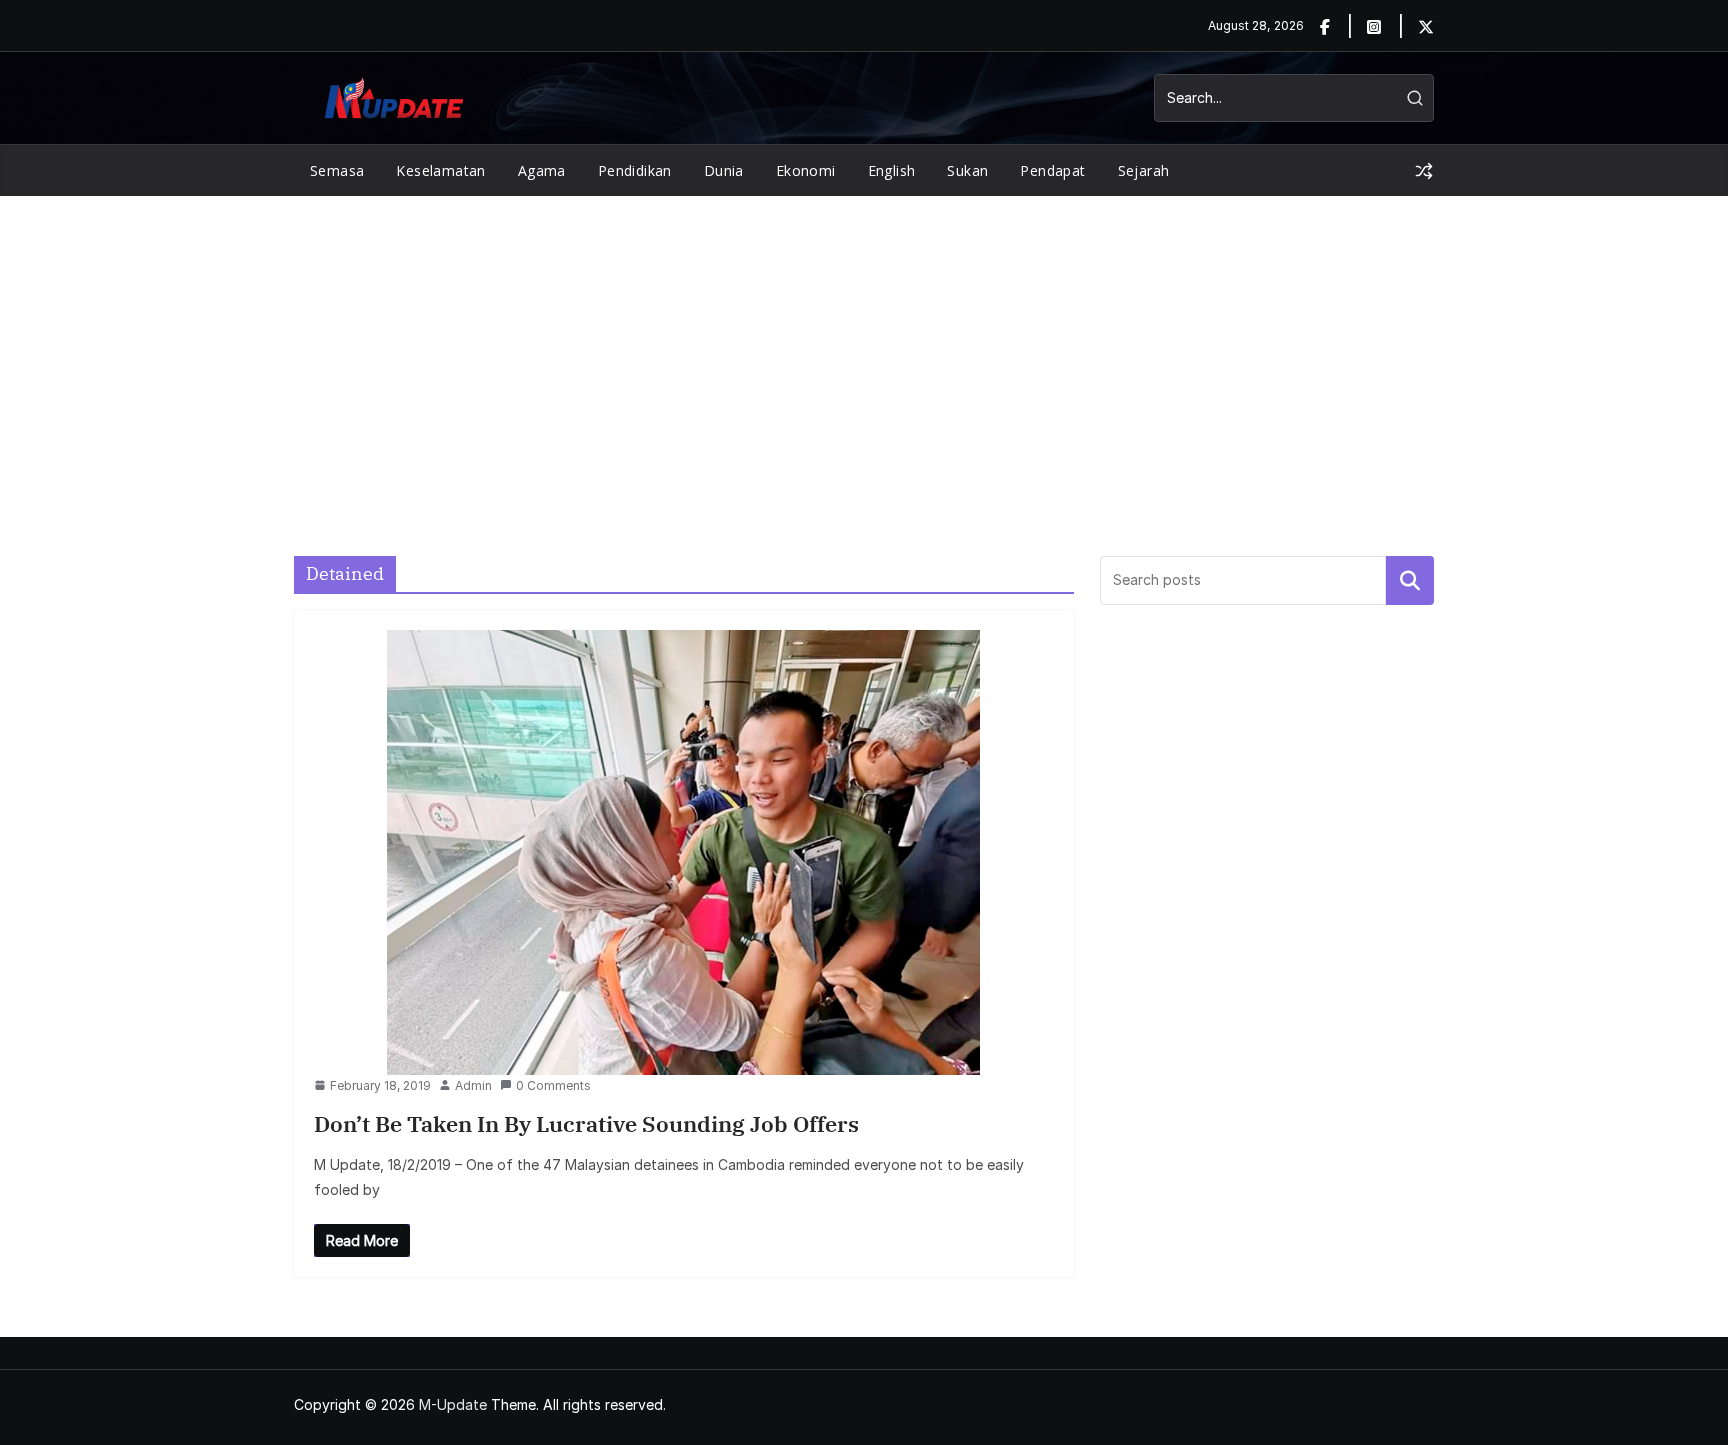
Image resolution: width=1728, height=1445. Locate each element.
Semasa (337, 170)
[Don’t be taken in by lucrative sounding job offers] (684, 852)
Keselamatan (440, 170)
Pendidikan (635, 170)
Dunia (724, 170)
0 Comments (553, 1085)
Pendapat (1052, 170)
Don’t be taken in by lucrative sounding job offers (586, 1123)
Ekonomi (806, 170)
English (892, 170)
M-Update (453, 1404)
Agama (542, 170)
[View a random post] (1424, 171)
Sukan (967, 170)
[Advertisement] (864, 346)
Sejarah (1144, 170)
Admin (473, 1085)
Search (1410, 580)
